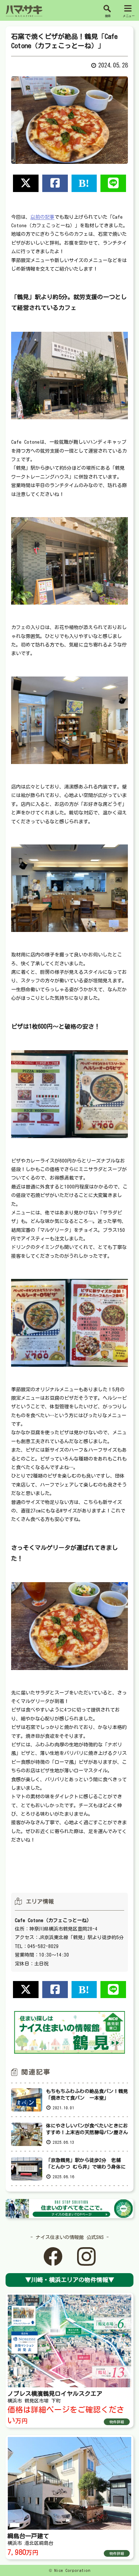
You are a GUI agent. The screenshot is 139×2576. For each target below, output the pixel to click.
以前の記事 (42, 217)
